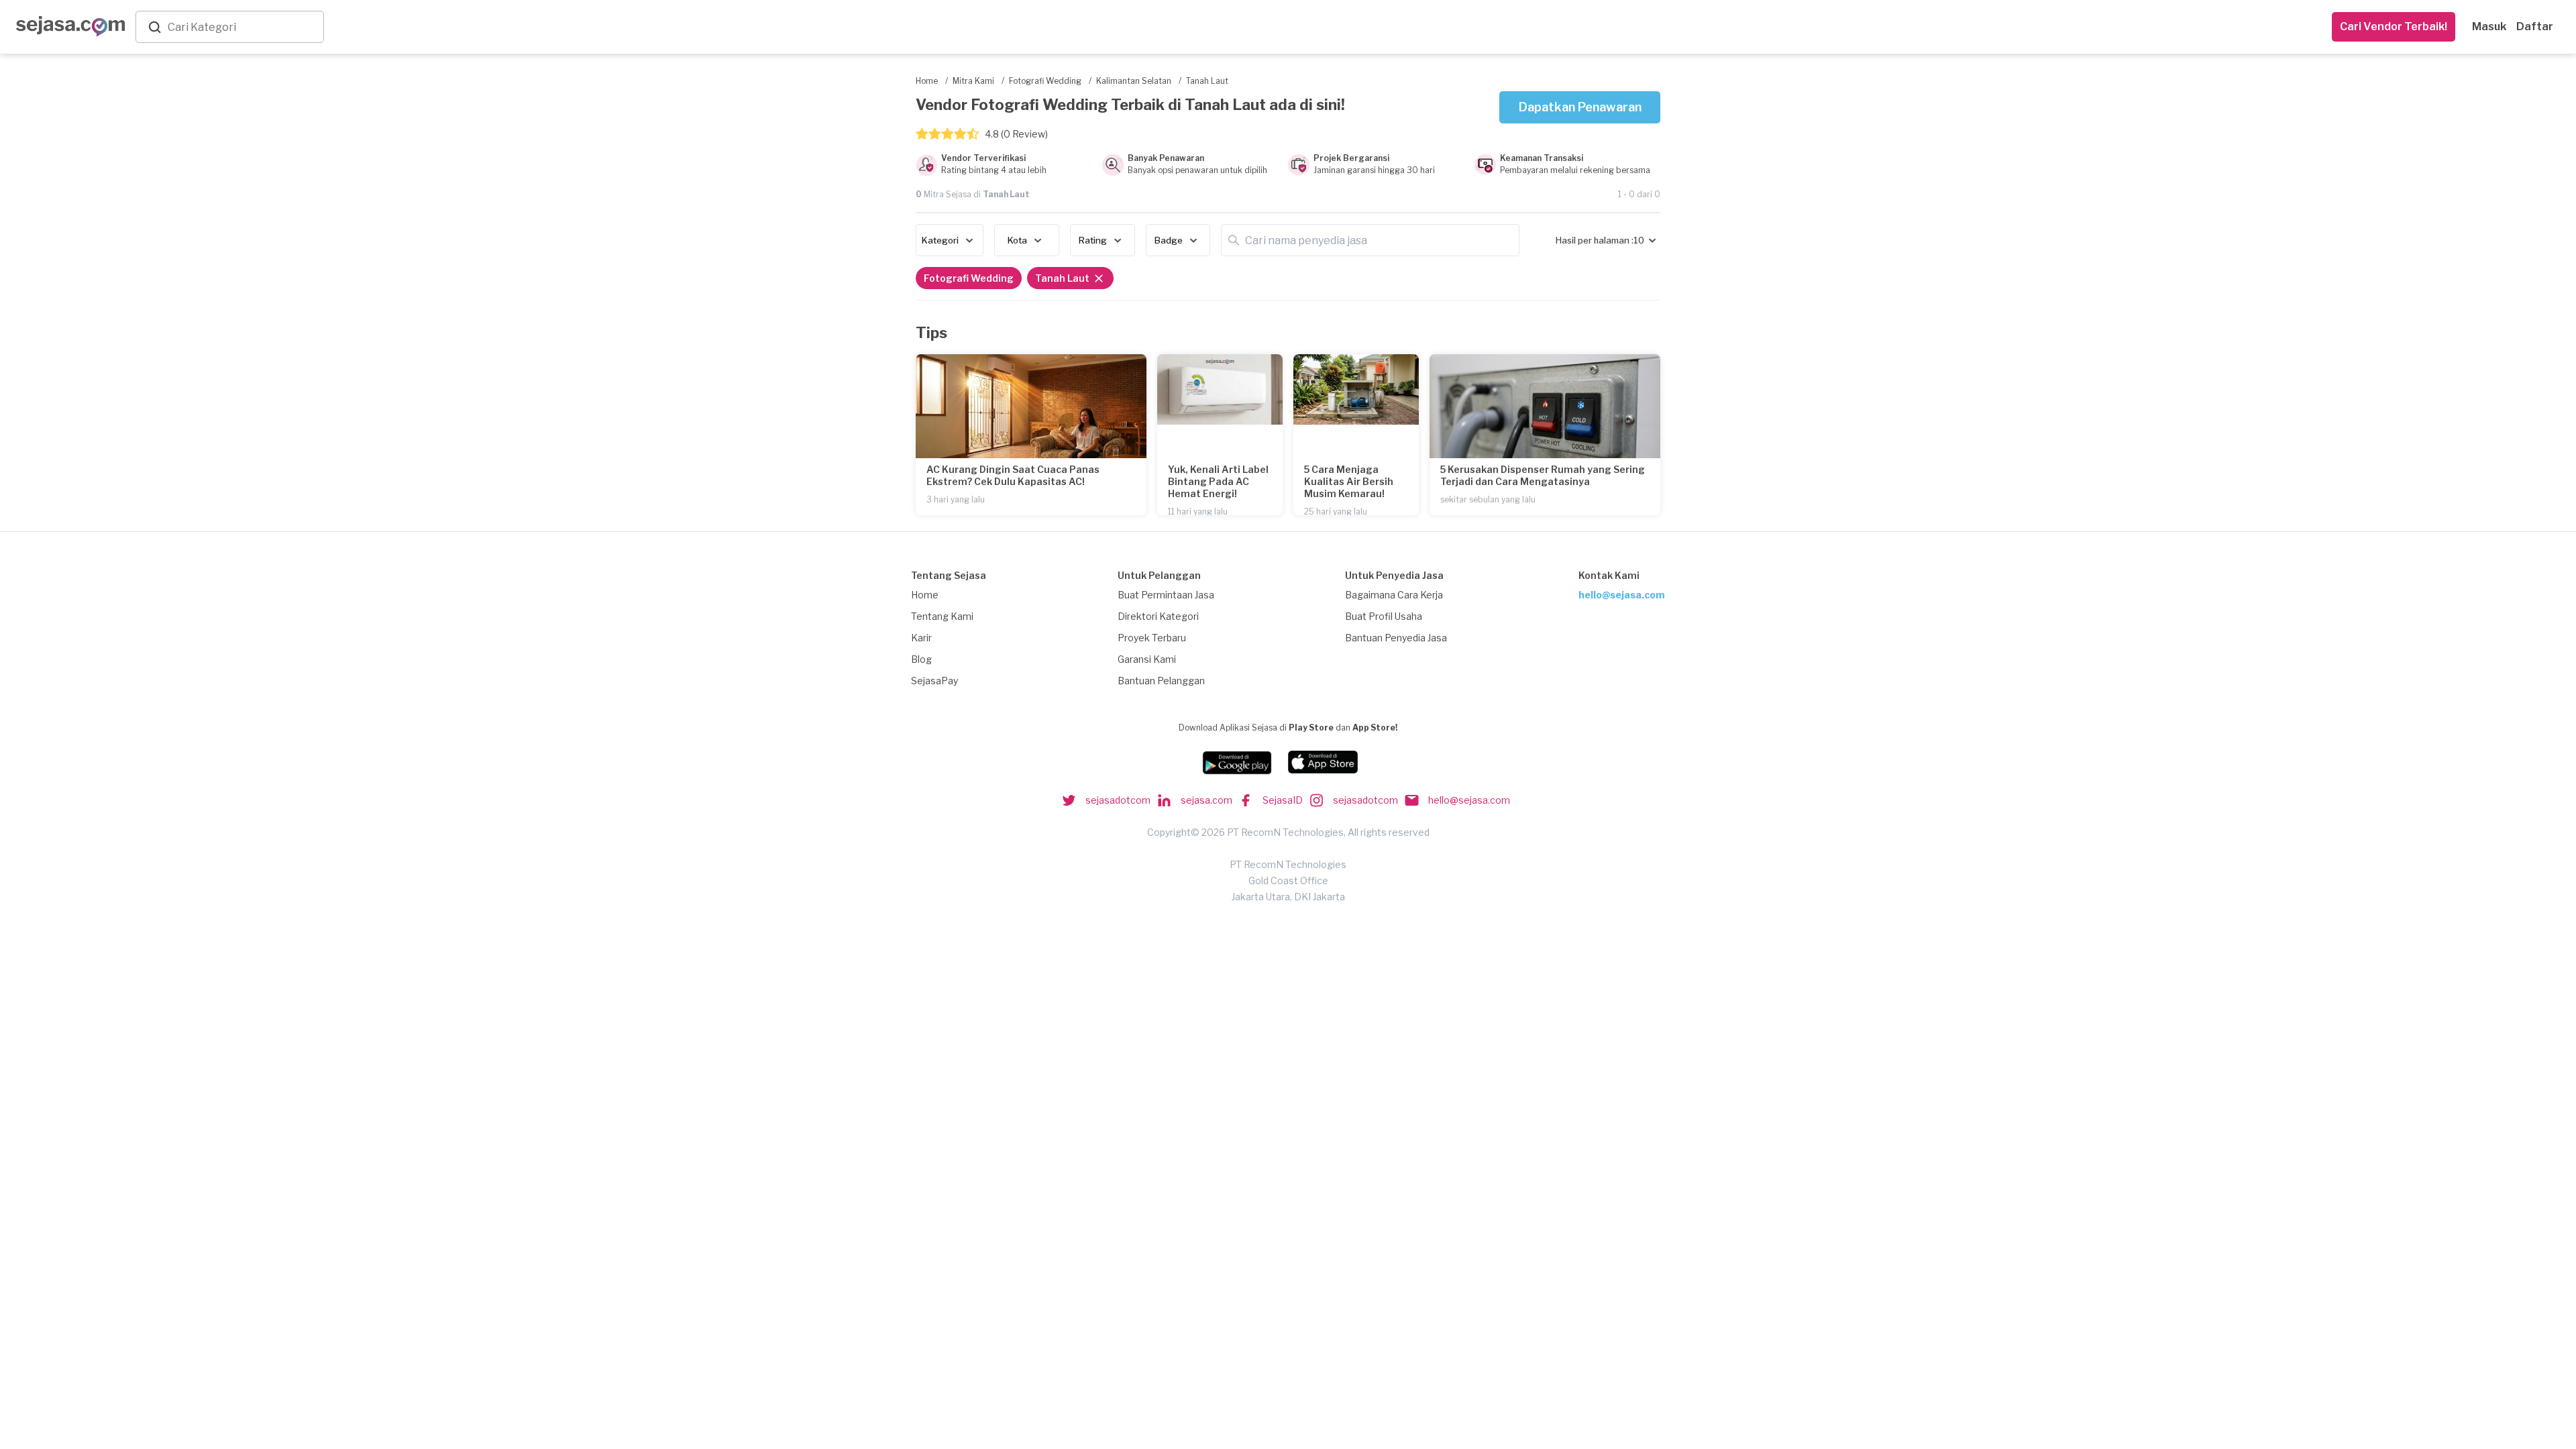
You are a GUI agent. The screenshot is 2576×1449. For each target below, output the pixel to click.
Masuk (2489, 26)
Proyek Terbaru (1152, 638)
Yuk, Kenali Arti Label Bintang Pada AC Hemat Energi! (1218, 481)
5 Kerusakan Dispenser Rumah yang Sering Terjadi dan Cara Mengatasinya (1543, 475)
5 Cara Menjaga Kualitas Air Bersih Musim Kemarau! (1349, 481)
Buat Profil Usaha (1384, 616)
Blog (921, 659)
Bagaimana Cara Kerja (1394, 595)
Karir (921, 638)
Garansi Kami (1147, 659)
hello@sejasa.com (1622, 595)
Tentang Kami (942, 616)
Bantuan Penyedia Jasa (1396, 638)
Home (925, 595)
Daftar (2535, 26)
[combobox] (243, 27)
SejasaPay (934, 681)
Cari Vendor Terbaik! (2394, 26)
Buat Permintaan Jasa (1166, 595)
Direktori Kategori (1158, 616)
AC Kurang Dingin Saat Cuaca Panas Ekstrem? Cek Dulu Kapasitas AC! (1013, 475)
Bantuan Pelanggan (1161, 681)
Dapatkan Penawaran (1580, 107)
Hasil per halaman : (1595, 240)
